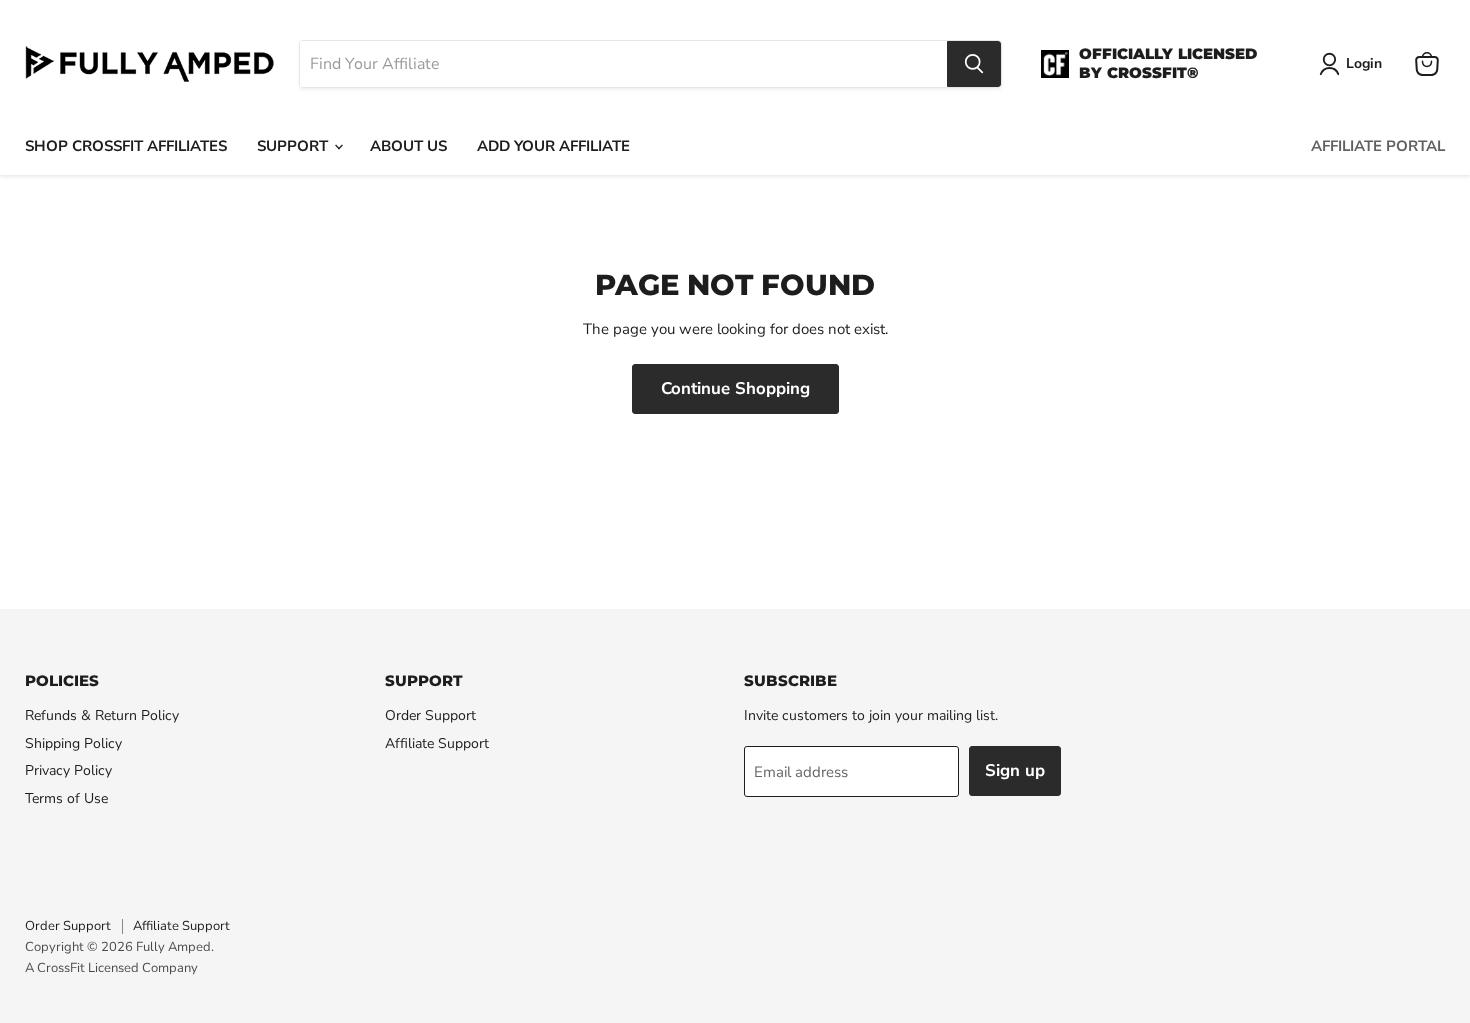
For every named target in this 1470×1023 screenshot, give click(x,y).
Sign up (1015, 770)
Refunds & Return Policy (102, 715)
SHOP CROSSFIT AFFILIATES (126, 146)
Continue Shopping (735, 388)
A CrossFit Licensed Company (111, 968)
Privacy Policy (68, 770)
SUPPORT (294, 146)
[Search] (974, 64)
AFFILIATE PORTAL (1378, 146)
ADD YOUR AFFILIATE (553, 146)
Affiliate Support (437, 743)
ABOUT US (408, 146)
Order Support (430, 715)
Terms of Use (66, 798)
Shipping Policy (73, 743)
